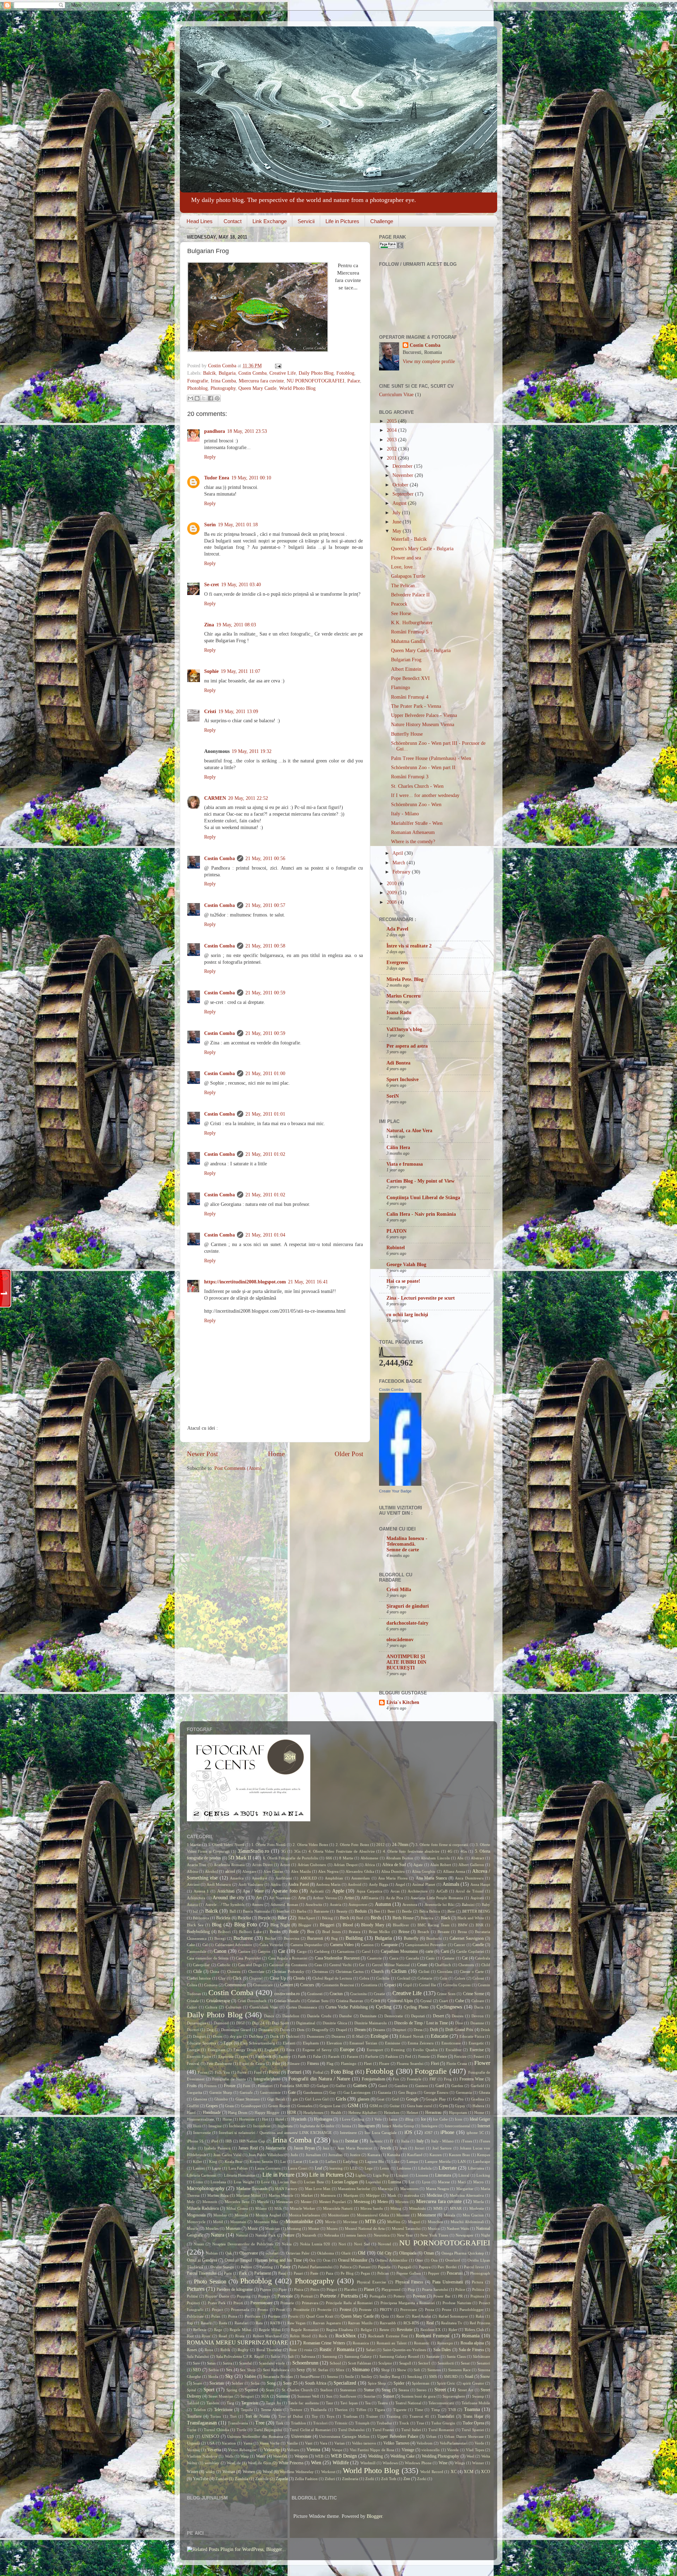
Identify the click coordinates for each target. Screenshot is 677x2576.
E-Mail (358, 2036)
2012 (392, 449)
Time (419, 2410)
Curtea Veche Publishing (347, 2007)
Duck (275, 2036)
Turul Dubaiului (352, 2430)
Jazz (326, 2148)
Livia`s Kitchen (403, 1702)
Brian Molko (380, 1932)
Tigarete (400, 2410)
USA (211, 2443)
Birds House (403, 1918)
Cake (191, 1945)
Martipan (351, 2195)
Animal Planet (424, 1884)
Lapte (216, 2168)
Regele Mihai (240, 2330)
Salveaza (308, 2356)
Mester (306, 2202)
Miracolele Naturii (338, 2208)
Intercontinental (458, 2126)
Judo (294, 2155)
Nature (289, 2235)
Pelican (383, 2273)
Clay (222, 1978)
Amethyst (260, 1878)
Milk (278, 2208)
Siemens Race (459, 2370)
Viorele (453, 2450)
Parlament (263, 2273)
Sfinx (340, 2370)
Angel (400, 1884)
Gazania (385, 2092)
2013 (392, 440)
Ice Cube (440, 2119)
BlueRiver (401, 1925)
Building (354, 1938)
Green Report (279, 2106)
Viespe (337, 2450)
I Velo (377, 2119)
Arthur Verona (325, 1898)
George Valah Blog (406, 1265)
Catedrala (483, 1958)
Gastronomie (270, 2092)
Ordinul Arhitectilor (391, 2260)
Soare (197, 2383)
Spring (232, 2390)
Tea (368, 2403)
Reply (210, 457)
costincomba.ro (287, 1994)
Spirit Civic (446, 2383)
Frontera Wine (472, 2079)
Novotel (385, 2244)
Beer (391, 1911)
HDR (292, 2112)
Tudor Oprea (473, 2423)
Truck (404, 2423)
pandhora (215, 431)
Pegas (365, 2273)
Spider (399, 2383)
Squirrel (251, 2390)
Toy (315, 2416)
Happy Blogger (267, 2112)
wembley (212, 2463)
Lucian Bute (314, 2182)
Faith (302, 2056)
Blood (348, 1925)
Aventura (410, 1905)
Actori (285, 1865)
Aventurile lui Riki (440, 1905)
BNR (480, 1925)
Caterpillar (201, 1965)
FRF (433, 2079)
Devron (478, 2016)
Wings (460, 2463)
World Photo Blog (297, 388)
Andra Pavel (298, 1884)
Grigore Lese (330, 2106)
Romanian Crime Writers (324, 2343)
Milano (261, 2208)
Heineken (392, 2112)
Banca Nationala (256, 1911)
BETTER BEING (476, 1911)
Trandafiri (446, 2416)
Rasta (223, 2323)
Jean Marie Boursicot (355, 2148)
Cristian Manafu (287, 2001)
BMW (463, 1925)
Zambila (242, 2479)
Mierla (478, 2202)
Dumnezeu (316, 2036)
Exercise (477, 2050)
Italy (420, 2141)
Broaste (444, 1932)
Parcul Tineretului (202, 2273)
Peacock (399, 604)
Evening (398, 2050)
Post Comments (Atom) (238, 1468)
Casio (430, 1958)
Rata (259, 2323)
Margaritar (465, 2189)
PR (460, 2296)
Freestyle (414, 2079)
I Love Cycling (352, 2119)
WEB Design (344, 2456)
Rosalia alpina (472, 2343)
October (401, 485)
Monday (220, 2215)
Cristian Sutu (318, 2001)
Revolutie (405, 2330)
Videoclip (272, 2450)
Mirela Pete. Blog (405, 979)
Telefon (200, 2410)
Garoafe (246, 2092)
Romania (471, 2336)
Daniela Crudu (319, 2016)
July (397, 513)
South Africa (316, 2383)
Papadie (384, 2267)
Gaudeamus (313, 2092)
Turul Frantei (383, 2430)
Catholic (224, 1965)
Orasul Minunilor (353, 2260)
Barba (302, 1911)
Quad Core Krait (320, 2316)
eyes (244, 2056)
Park (243, 2273)
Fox (396, 2079)
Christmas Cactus (350, 1971)
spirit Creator (473, 2383)
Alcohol (211, 1871)
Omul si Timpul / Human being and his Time (263, 2260)
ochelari (272, 2253)
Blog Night (280, 1925)
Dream (360, 2030)
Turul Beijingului (268, 2430)
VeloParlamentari (454, 2443)
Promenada (240, 2310)
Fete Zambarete (219, 2063)
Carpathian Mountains (400, 1951)
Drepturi (399, 2030)
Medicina (434, 2195)
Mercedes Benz (237, 2202)
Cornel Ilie (428, 1985)
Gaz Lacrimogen (357, 2092)
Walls (229, 2456)
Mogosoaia (196, 2215)
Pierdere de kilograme (235, 2289)
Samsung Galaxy (358, 2356)
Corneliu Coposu (457, 1985)
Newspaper (465, 2235)
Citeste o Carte (472, 1971)
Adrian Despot (345, 1865)
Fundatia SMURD (295, 2086)
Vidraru (293, 2450)
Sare (196, 2363)
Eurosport (375, 2050)
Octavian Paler (298, 2253)
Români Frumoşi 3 (410, 777)
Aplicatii (317, 1891)
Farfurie (372, 2056)
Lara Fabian (238, 2168)
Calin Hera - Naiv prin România (421, 1214)
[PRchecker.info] (391, 247)
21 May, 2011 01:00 (265, 1074)
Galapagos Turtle (408, 576)
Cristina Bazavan (350, 2001)
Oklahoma (325, 2253)
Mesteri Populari (333, 2202)
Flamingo (401, 688)
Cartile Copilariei (470, 1951)
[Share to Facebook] (211, 398)
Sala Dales (442, 2350)
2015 (392, 421)
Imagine (215, 2126)
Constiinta (369, 1985)
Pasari (298, 2273)
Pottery (399, 2296)
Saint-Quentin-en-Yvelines (404, 2350)
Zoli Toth (389, 2479)
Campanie (389, 1945)
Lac (283, 2161)
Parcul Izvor (474, 2267)
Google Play (436, 2099)
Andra (276, 1884)
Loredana (218, 2182)
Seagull (405, 2363)
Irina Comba (223, 381)
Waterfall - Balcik (409, 539)
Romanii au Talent (392, 2343)
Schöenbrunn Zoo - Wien (416, 805)
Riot (190, 2336)
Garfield (477, 2086)
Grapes (212, 2106)
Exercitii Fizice (199, 2056)
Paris (228, 2273)
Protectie (324, 2310)
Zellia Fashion (306, 2479)
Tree (260, 2423)
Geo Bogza (407, 2092)
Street (440, 2390)
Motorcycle (196, 2222)
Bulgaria (227, 373)
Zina (209, 625)
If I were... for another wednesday (425, 795)
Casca (394, 1958)
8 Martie (346, 1858)
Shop (385, 2370)
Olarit (346, 2253)
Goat (380, 2099)
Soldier (237, 2383)
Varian (340, 2443)
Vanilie (292, 2443)
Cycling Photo (416, 2007)
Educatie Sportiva (202, 2043)
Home (276, 1454)
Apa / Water (253, 1891)
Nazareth (309, 2235)
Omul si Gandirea (202, 2260)
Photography (223, 388)
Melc (191, 2202)
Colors (460, 1978)
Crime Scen (446, 1994)
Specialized (345, 2383)
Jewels (386, 2148)
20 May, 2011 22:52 (248, 798)
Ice (423, 2119)
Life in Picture (278, 2175)
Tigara (380, 2410)
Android (355, 1884)
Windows (390, 2463)
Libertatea (476, 2168)
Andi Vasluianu (251, 1884)
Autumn (383, 1904)
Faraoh (334, 2056)
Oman (429, 2253)
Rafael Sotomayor (453, 2316)
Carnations (346, 1951)
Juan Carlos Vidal (227, 2155)
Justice (355, 2155)
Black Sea (195, 1925)
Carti (445, 1951)
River (206, 2336)
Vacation (229, 2443)
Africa (370, 1865)
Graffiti (193, 2106)
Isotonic (376, 2141)
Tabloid (193, 2403)
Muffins (394, 2222)
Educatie (440, 2036)
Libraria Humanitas (240, 2175)
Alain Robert (441, 1865)
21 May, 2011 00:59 (265, 993)
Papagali (405, 2267)
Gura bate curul (420, 2106)
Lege (369, 2168)
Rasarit (206, 2323)
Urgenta (193, 2443)
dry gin (236, 2036)
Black (446, 1918)
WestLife (234, 2463)
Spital (191, 2390)
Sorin (210, 525)
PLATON (397, 1231)
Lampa (412, 2161)
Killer (197, 2161)
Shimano (361, 2370)
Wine (443, 2463)
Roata (240, 2336)
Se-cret (212, 585)
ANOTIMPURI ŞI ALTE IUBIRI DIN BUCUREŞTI (406, 1662)
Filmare (294, 2063)
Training (394, 2416)
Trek (280, 2423)
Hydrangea (323, 2119)
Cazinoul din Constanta (288, 1965)
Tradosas (350, 2416)
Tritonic (341, 2423)
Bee (377, 1911)
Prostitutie (301, 2310)
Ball (233, 1911)
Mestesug (362, 2202)
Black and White (471, 1918)
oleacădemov (400, 1640)
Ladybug (350, 2161)
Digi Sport (280, 2023)
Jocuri (420, 2148)
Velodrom (425, 2443)
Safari (371, 2350)
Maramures (409, 2189)
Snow (485, 2376)
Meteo (383, 2202)
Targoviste (250, 2403)
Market (307, 2195)
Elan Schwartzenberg (258, 2043)
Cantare (244, 1951)
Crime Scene (474, 1994)
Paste (314, 2273)
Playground (391, 2289)
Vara (324, 2443)
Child (486, 1965)
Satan (211, 2363)
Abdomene (369, 1858)
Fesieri (479, 2056)
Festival (193, 2063)
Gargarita (194, 2092)
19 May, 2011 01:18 (238, 525)
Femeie (424, 2056)
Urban (431, 2436)
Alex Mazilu (301, 1871)
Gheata (484, 2092)
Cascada (412, 1958)
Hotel (280, 2119)
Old (362, 2253)
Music (253, 2228)
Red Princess (480, 2323)
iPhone (447, 2132)
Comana (211, 1985)
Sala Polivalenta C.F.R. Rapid (240, 2356)
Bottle (294, 1932)
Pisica (299, 2289)
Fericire (460, 2056)
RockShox (346, 2336)
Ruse (293, 2350)
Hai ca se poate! (403, 1281)
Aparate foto (285, 1891)
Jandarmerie (276, 2148)
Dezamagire (197, 2023)
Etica (290, 2050)
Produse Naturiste (457, 2303)
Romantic (422, 2343)
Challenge (382, 221)
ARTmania (370, 1898)
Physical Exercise (371, 2282)
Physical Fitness (409, 2282)
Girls (341, 2099)
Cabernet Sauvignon (467, 1938)
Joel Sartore (442, 2148)
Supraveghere (454, 2396)
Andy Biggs (379, 1884)
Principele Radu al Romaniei (349, 2303)
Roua (209, 2350)
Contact (233, 221)
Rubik (225, 2350)
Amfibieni (284, 1878)
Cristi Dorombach (252, 2001)
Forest (274, 2072)
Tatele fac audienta (303, 2403)
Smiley (367, 2376)
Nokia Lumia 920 (315, 2244)
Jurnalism (313, 2155)
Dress (418, 2030)
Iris (336, 2141)
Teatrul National (408, 2403)
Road (223, 2336)
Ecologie (379, 2036)
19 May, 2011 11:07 (240, 671)
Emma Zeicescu (421, 2043)
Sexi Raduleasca (276, 2370)
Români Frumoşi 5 (410, 632)
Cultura (211, 2007)
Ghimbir (221, 2099)
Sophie (211, 671)
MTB (370, 2222)
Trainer (372, 2416)
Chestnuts (466, 1965)
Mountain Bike (266, 2222)
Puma (233, 2316)
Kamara (374, 2155)
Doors (285, 2030)
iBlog (409, 2119)
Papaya (425, 2267)
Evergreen (397, 962)
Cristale (193, 2001)
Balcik (209, 373)
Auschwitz (314, 1905)
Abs (460, 1858)
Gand (383, 2086)
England (271, 2050)
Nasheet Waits (458, 2228)
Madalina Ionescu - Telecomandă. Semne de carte (407, 1544)
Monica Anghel (268, 2215)
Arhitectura (196, 1898)
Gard (440, 2086)
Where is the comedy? (413, 842)
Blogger (305, 1925)
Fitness (313, 2063)
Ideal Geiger (480, 2119)
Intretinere (348, 2133)
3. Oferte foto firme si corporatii (442, 1845)
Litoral (464, 2175)
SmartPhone (310, 2376)
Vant (309, 2443)
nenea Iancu (356, 2235)
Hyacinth (299, 2119)
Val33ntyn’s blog (404, 1029)
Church (377, 1971)
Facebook (263, 2056)
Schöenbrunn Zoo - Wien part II (423, 768)
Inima (346, 2126)
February (402, 872)
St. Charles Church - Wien (417, 786)
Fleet (368, 2063)
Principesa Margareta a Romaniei (408, 2303)
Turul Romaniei (441, 2430)
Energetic (476, 2043)
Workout (328, 2472)
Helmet (412, 2112)
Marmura (328, 2195)
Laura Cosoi (298, 2168)
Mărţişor (373, 2195)
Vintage (408, 2450)
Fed (408, 2056)
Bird (360, 1918)
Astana (192, 1905)
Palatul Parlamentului (315, 2267)
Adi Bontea (398, 1063)
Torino (216, 2416)
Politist (192, 2296)
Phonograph (480, 2273)
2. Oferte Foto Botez (352, 1845)
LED (354, 2168)
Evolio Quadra (425, 2050)
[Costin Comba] (400, 1484)
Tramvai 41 (419, 2416)
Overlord (453, 2260)
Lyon (426, 2182)
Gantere (422, 2086)
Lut (411, 2182)
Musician (273, 2228)
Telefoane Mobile (476, 2403)
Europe (347, 2050)
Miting (396, 2208)
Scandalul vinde (272, 2363)
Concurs (307, 1985)
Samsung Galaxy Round (399, 2356)
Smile (349, 2376)
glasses (364, 2099)
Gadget (322, 2086)
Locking (483, 2175)
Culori (192, 2007)
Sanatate (433, 2356)
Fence (442, 2056)
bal (195, 1911)
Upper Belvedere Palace (398, 2436)
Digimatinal (306, 2023)
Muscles (212, 2228)
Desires (458, 2016)
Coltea (192, 1985)
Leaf (319, 2168)
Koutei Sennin (261, 2161)
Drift (434, 2030)
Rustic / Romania (337, 2350)
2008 (392, 902)
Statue (369, 2390)
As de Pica (394, 1898)
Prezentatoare (261, 2303)
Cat (465, 1958)
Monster (403, 2215)
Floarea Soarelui (410, 2063)
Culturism (234, 2007)
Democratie (394, 2016)
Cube (460, 2001)
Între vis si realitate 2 (409, 946)
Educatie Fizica (472, 2036)
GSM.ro (376, 2106)
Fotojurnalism (373, 2079)
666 (329, 1858)
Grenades (305, 2106)
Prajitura (477, 2296)
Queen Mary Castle (257, 388)
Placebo (350, 2289)
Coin (444, 1978)
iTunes (467, 2141)
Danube (346, 2016)
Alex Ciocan (273, 1871)
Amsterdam (361, 1878)
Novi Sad (362, 2244)
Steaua (404, 2390)
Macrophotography (206, 2188)
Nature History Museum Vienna (423, 725)
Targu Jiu (273, 2403)
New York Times (434, 2235)
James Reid (248, 2148)
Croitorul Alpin (400, 2001)
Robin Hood (300, 2336)
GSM (353, 2106)
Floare (384, 2063)
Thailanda (318, 2410)
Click (237, 1978)
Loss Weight (244, 2182)
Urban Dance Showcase (464, 2436)
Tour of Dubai (291, 2416)
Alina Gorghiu (424, 1871)
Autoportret (358, 1905)
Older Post (349, 1454)
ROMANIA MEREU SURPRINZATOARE (237, 2343)
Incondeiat (262, 2126)
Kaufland (415, 2155)
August (400, 503)
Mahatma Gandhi (408, 641)
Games (360, 2086)
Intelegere (429, 2126)
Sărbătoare (481, 2356)
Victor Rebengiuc (242, 2450)
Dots (301, 2030)
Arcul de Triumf (469, 1891)
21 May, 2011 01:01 (265, 1114)
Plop (411, 2289)
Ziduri (330, 2479)
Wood (268, 2472)
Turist (192, 2430)
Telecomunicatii (441, 2403)
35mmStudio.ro (253, 1851)
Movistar (350, 2222)
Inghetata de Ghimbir (317, 2126)
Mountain (238, 2222)
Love (266, 2182)
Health (336, 2112)
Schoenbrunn (305, 2363)
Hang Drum (238, 2112)
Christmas (320, 1971)
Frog (448, 2079)
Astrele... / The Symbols (225, 1905)
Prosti (281, 2310)
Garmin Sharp (221, 2092)
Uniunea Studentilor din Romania (255, 2436)
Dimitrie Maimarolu (371, 2023)
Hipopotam (458, 2112)
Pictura (477, 2282)
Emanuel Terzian (363, 2043)
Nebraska (331, 2235)
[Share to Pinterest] (217, 398)
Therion (341, 2410)
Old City (384, 2253)
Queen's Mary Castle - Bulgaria (422, 549)
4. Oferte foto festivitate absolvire (411, 1851)
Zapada (282, 2479)
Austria (336, 1905)
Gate (292, 2092)
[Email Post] (277, 366)
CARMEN (215, 798)
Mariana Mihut (249, 2195)
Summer (283, 2396)
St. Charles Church (297, 2390)
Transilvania (238, 2423)
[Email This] (190, 398)
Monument (427, 2215)
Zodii (370, 2479)
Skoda (213, 2376)
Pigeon (266, 2289)
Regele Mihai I (271, 2330)
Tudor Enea (217, 478)
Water (261, 2456)
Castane (448, 1958)
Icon (459, 2119)
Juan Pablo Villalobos (266, 2155)
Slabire (250, 2376)
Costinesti (315, 1994)
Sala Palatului (198, 2356)
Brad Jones (331, 1932)
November (404, 475)
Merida (263, 2202)
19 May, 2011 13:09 (238, 712)
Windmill (368, 2463)
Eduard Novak (411, 2036)
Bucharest (243, 1938)
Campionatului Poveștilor (426, 1945)
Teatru (383, 2403)
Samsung (330, 2356)
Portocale (285, 2296)
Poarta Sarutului (435, 2289)
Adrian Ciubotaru (312, 1865)
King (213, 2161)
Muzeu (332, 2228)
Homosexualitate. (201, 2119)
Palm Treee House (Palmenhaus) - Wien (431, 758)
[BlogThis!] (197, 398)
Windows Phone (418, 2463)
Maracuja (385, 2189)
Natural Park (266, 2235)
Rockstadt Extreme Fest (388, 2336)
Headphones (313, 2112)
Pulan (216, 2316)
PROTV (386, 2310)
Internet (484, 2126)
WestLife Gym (260, 2463)
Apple (338, 1891)
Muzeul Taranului (406, 2228)
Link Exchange (270, 221)
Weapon (301, 2456)
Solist (255, 2383)
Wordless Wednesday (297, 2472)
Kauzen (436, 2155)
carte (429, 1951)
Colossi (478, 1978)
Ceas (318, 1965)
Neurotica (382, 2235)
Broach (423, 1932)
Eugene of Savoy (317, 2050)
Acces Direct (262, 1865)
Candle (478, 1945)
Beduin (361, 1911)
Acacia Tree (197, 1865)
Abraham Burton (400, 1858)
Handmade (212, 2112)
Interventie (202, 2133)
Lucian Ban (287, 2182)
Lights (361, 2175)
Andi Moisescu (219, 1884)
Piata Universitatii (448, 2282)
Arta (302, 1898)
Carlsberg (322, 1951)
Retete (384, 2330)
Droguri (199, 2036)
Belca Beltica (430, 1911)
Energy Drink (245, 2050)
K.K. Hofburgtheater (412, 623)
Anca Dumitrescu (469, 1878)
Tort (233, 2416)
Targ (230, 2403)
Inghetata (285, 2126)
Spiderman (421, 2383)
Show (402, 2370)
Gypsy (460, 2106)
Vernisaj (193, 2450)
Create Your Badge (395, 1491)
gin (295, 2099)
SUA (265, 2396)
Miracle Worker (303, 2208)
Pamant (365, 2267)
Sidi (417, 2370)
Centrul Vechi (340, 1965)
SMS (433, 2376)
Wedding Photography (440, 2456)
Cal (205, 1945)
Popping (244, 2296)
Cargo (302, 1951)
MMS (438, 2208)
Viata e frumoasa (405, 1164)
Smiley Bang (390, 2376)
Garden (457, 2086)
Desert (438, 2016)
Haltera (478, 2106)
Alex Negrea (328, 1871)
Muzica (434, 2228)
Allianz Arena (454, 1871)
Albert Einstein (406, 669)
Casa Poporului (248, 1958)
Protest (345, 2310)
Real (430, 2323)
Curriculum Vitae (396, 395)
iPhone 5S (195, 2141)
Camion (367, 1945)
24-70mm (400, 1845)
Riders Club (474, 2330)
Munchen (435, 2222)
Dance (269, 2016)
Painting (266, 2267)
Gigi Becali (276, 2099)
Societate (217, 2383)
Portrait (307, 2296)
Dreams (379, 2030)
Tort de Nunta (257, 2416)
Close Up (278, 1978)
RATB (275, 2323)
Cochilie (383, 1978)
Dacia (479, 2007)
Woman (229, 2472)
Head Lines (200, 221)
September (404, 494)
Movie (330, 2222)
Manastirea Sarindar (354, 2189)
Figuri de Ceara (252, 2063)
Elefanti (289, 2043)
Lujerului (373, 2182)
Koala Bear (234, 2161)
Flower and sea (406, 558)
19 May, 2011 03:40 (241, 585)
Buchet (270, 1938)
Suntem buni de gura (418, 2396)
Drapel (341, 2030)
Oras (327, 2260)
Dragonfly (320, 2030)
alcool (230, 1871)
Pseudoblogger (472, 2310)
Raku (480, 2316)
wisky (210, 2472)
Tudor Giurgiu (443, 2423)
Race (400, 2316)
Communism (235, 1985)
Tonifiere (194, 2416)
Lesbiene (404, 2168)
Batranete (321, 1911)
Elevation (334, 2043)
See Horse (401, 614)
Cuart (443, 2001)
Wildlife (341, 2463)
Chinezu (234, 1971)
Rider (453, 2330)
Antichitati (226, 1891)
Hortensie (247, 2119)
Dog (210, 2030)
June (398, 522)
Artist (349, 1898)
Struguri (247, 2396)
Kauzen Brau (459, 2155)
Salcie (276, 2356)
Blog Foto (246, 1925)
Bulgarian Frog (406, 660)
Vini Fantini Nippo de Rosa (372, 2450)
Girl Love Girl (317, 2099)
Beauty (342, 1911)
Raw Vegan (297, 2323)
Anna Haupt (480, 1884)
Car (282, 1951)
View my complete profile (429, 361)
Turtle (242, 2430)
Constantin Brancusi (338, 1985)
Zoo (407, 2479)
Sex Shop (248, 2370)
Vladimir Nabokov (202, 2456)
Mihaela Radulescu (203, 2208)
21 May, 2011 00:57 (265, 905)
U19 (190, 2436)
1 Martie (194, 1845)
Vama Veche (270, 2443)
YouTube (201, 2479)
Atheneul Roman (284, 1905)
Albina (192, 1871)
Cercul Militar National (391, 1965)
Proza (429, 2310)
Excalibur (454, 2050)
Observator (249, 2253)
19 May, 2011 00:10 (251, 478)
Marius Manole (281, 2195)
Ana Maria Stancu (431, 1878)
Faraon (353, 2056)
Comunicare (263, 1985)
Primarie (287, 2303)
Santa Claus (456, 2356)
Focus (203, 2072)
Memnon (210, 2202)
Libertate (448, 2168)
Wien (316, 2463)
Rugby (243, 2350)
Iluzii (197, 2126)
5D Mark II (240, 1858)
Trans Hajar (473, 2416)
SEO (197, 2370)
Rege (218, 2330)
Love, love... (404, 567)
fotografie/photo (267, 2079)
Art (259, 1898)
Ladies (331, 2161)
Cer (362, 1965)
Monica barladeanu (305, 2215)
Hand (191, 2112)
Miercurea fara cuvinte (261, 381)
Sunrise (370, 2396)
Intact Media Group (398, 2126)
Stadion (326, 2390)
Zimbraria (350, 2479)
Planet (369, 2289)
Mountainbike (299, 2222)
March (400, 863)
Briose (404, 1932)
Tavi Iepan (349, 2403)
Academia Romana (229, 1865)
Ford (258, 2072)
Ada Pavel (397, 929)
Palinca (346, 2267)
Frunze (230, 2086)
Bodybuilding (198, 1932)
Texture (296, 2410)
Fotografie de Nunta (229, 2079)
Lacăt (314, 2161)
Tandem (213, 2403)
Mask (392, 2195)
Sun (329, 2396)
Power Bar (442, 2296)
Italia (405, 2141)
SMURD (451, 2376)
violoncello (431, 2450)
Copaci (390, 1985)
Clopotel (256, 1978)
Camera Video (342, 1945)
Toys (330, 2416)
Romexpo (445, 2343)
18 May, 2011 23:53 (247, 431)
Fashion (392, 2056)
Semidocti (446, 2363)
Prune (447, 2310)
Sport (209, 2390)
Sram (270, 2390)
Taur (330, 2403)
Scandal (245, 2363)
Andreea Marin (328, 1884)
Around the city (228, 1898)
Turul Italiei (411, 2430)
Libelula (425, 2168)
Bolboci (224, 1932)
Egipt (228, 2043)
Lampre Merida (438, 2161)
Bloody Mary (373, 1925)
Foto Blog (342, 2072)
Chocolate (256, 1971)
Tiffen (361, 2410)
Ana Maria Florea (393, 1878)
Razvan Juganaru (327, 2323)
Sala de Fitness (471, 2350)
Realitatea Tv (452, 2323)
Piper (283, 2289)
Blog (217, 1925)
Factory (285, 2056)
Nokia (287, 2244)
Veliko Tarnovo (396, 2443)
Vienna (313, 2450)
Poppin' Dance (217, 2296)
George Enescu (436, 2092)
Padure (246, 2267)
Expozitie (226, 2056)
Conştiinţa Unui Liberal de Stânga (423, 1198)
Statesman (348, 2390)
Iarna (393, 2119)
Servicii (306, 221)
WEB (319, 2456)
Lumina (395, 2182)
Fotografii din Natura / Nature (319, 2079)
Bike (282, 1918)
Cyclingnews (449, 2007)
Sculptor (385, 2363)
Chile (198, 1971)
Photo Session (210, 2282)
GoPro (458, 2099)
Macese (444, 2182)
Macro (478, 2182)
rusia (308, 2350)
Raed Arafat (422, 2316)
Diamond (221, 2023)
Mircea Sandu (372, 2208)
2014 (392, 430)
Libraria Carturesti (202, 2175)
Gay (333, 2092)
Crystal (426, 2001)
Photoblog (197, 388)
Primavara (310, 2303)
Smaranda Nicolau (278, 2376)
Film (276, 2063)
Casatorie (374, 1958)
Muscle (193, 2228)
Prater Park (217, 2303)
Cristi (210, 712)
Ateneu (258, 1905)
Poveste (419, 2296)
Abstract (477, 1858)
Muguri (414, 2222)
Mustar (314, 2228)
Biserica (427, 1918)
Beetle (407, 1911)
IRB (228, 2141)
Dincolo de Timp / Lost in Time (421, 2023)
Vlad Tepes (475, 2450)
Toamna (472, 2409)
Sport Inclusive (402, 1080)
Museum (233, 2228)
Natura (218, 2235)
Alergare (249, 1871)
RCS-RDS (411, 2323)
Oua (434, 2260)
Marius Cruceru (404, 996)
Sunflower (348, 2396)
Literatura (443, 2175)
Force (242, 2072)
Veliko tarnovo (364, 2443)
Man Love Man (318, 2189)
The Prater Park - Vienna (416, 706)
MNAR (456, 2208)
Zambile (262, 2479)
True (420, 2423)
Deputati (418, 2016)
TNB (452, 2410)
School (335, 2363)
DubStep (256, 2036)
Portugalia (378, 2296)
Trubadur (384, 2423)
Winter (193, 2472)
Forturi (294, 2072)
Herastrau (433, 2112)
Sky (229, 2376)
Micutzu (402, 2202)
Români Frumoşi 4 (410, 697)
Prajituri (193, 2303)
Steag (386, 2390)
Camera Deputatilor (306, 1945)
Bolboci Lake (250, 1932)
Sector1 (424, 2363)
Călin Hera (398, 1148)
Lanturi (199, 2168)
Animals (451, 1884)
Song (271, 2383)
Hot (265, 2119)
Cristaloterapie (218, 2001)
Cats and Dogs (250, 1965)
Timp (436, 2410)
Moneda (241, 2215)
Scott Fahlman (360, 2363)
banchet (283, 1911)
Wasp (245, 2456)
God (395, 2099)
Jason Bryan (304, 2148)
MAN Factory (286, 2189)
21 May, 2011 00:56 (265, 858)
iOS (408, 2132)
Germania (464, 2092)
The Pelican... (405, 586)
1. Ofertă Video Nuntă (226, 1845)
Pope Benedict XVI (410, 678)
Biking (327, 1918)
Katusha (394, 2155)
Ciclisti (424, 1971)
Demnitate (368, 2016)
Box (311, 1932)
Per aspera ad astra (407, 1046)
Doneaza (266, 2030)
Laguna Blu (374, 2161)
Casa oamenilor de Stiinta (208, 1958)
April (398, 853)
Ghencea (200, 2099)
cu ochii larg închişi (407, 1315)
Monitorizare (338, 2215)
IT (392, 2141)
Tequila (247, 2410)
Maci (462, 2182)
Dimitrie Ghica (335, 2023)
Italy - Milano (405, 814)
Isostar (352, 2141)
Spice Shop (377, 2383)
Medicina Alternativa (467, 2195)
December (403, 466)
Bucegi (220, 1938)
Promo (263, 2310)
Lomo (198, 2182)
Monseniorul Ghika (373, 2215)
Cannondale (197, 1951)
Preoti (238, 2303)
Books (275, 1932)
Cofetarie (425, 1978)
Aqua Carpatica (369, 1891)
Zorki (422, 2479)
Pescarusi (455, 2273)
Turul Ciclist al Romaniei (310, 2430)
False (317, 2056)
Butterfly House (407, 734)
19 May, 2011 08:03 (236, 625)
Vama (248, 2443)
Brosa (462, 1932)
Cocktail (404, 1978)
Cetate (422, 1965)
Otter (419, 2260)
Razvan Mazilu (360, 2323)
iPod (215, 2141)
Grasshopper (251, 2106)
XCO (486, 2472)
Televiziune (223, 2410)
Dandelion (291, 2016)
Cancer (459, 1945)
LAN (462, 2161)
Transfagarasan (202, 2423)
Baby (486, 1905)
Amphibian (334, 1878)
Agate (418, 1865)
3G (283, 1851)
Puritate (274, 2316)
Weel (470, 2456)
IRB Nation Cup (252, 2141)
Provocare (408, 2310)
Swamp (478, 2396)
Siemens (434, 2370)
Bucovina (292, 1938)
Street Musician (221, 2396)
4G (450, 1851)
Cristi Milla (399, 1590)
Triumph (362, 2423)
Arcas (395, 1891)
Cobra (364, 1978)
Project (218, 2310)
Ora (312, 2260)
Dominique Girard (236, 2030)
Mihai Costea (237, 2208)
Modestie (477, 2208)
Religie (366, 2330)
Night (486, 2235)
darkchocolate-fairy (407, 1623)
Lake (395, 2161)
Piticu (315, 2289)
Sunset (389, 2396)
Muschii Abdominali (467, 2222)
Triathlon (298, 2423)
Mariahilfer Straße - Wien (417, 823)
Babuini (468, 1905)
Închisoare (237, 2126)
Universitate (301, 2436)
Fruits (192, 2086)
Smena (332, 2376)
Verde (479, 2443)
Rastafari (242, 2323)
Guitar (395, 2106)
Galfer (341, 2086)
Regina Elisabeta (340, 2330)
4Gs (464, 1851)
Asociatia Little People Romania (437, 1898)
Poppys (264, 2296)
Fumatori (265, 2086)
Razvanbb (388, 2323)
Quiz (385, 2316)
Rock (323, 2336)
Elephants (311, 2043)
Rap (190, 2323)
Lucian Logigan (345, 2182)
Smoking (415, 2376)
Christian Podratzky (288, 1971)
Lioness (422, 2175)
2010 (392, 884)
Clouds (299, 1978)
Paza (330, 2273)
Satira (227, 2363)
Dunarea (338, 2036)
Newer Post (202, 1454)
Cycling (384, 2007)
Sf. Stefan (320, 2370)
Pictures (196, 2289)
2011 (392, 458)
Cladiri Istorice (199, 1978)
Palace (354, 381)
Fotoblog (345, 373)
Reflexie (200, 2330)
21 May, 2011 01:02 (265, 1154)
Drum (218, 2036)
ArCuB (442, 1891)
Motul (218, 2222)
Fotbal (318, 2072)
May (398, 531)
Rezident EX (431, 2330)
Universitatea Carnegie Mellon (344, 2436)
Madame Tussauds (252, 2189)
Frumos (210, 2086)
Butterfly (411, 1938)
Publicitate (195, 2316)
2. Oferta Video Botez (310, 1845)
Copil (407, 1985)
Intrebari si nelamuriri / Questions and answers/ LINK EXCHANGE (276, 2133)
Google (412, 2099)
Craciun (336, 1994)
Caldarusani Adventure (234, 1945)
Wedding (376, 2456)
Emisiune (393, 2043)
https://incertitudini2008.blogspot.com (245, 1282)
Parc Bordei (447, 2267)
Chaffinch (443, 1965)
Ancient (193, 1884)
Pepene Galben (408, 2273)
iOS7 (429, 2133)
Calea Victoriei (271, 1945)
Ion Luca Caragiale (380, 2133)
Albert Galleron (471, 1865)
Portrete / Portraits (339, 2296)
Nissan (199, 2244)
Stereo (422, 2390)
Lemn (385, 2168)
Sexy (301, 2370)
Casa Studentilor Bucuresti (337, 1958)
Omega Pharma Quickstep (463, 2253)
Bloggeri (327, 1925)
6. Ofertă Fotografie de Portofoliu (291, 1858)
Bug (334, 1938)
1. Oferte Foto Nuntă (269, 1845)
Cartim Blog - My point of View (420, 1181)
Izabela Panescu (217, 2148)
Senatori (483, 2363)
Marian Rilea (218, 2195)
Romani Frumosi (433, 2336)
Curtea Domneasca (302, 2007)
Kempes (484, 2155)
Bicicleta (223, 1918)
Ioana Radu (399, 1013)
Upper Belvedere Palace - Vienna (424, 715)
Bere (451, 1911)
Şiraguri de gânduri (408, 1606)
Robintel (396, 1248)
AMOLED (309, 1878)
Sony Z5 (290, 2383)
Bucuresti (315, 1938)
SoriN (393, 1096)
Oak (229, 2253)
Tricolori (320, 2423)
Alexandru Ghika (360, 1871)
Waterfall (280, 2456)
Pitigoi (332, 2289)
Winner (478, 2463)
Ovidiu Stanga (222, 2267)
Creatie (379, 1994)
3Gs (297, 1851)
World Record (432, 2472)
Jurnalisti (336, 2155)
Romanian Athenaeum (413, 832)
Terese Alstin (272, 2410)
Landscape (481, 2161)
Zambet (222, 2479)
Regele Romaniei (305, 2330)
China (215, 1971)
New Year (405, 2235)
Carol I (368, 1951)
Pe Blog (347, 2273)
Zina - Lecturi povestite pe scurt (421, 1298)
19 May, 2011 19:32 (252, 751)
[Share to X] (204, 398)
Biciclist (244, 1918)
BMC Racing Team (434, 1925)
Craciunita (358, 1994)
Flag (330, 2063)
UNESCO (211, 2436)
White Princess (291, 2463)
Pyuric (293, 2316)
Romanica (361, 2343)
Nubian (212, 2253)
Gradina (478, 2099)
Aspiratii (477, 1898)
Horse (227, 2119)
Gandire (401, 2086)
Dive (459, 2023)
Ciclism (399, 1971)
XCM (469, 2472)
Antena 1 (201, 1891)
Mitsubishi (417, 2208)
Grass (229, 2106)
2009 (392, 893)
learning (336, 2168)
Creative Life (283, 373)
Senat (465, 2363)
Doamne (477, 2023)
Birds (376, 1918)
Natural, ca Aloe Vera (409, 1131)
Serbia (214, 2370)
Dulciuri (293, 2036)
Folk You (222, 2072)
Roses (192, 2350)
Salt (291, 2356)
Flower (482, 2063)
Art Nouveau (280, 1898)
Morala (449, 2215)
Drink (485, 2030)
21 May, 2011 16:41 (308, 1282)
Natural (242, 2235)
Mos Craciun (473, 2215)
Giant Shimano (248, 2099)
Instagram (367, 2126)
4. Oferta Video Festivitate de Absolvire (342, 1851)
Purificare (253, 2316)
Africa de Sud (394, 1865)
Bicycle (264, 1918)
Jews (403, 2148)
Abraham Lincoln (435, 1858)
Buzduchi (434, 1938)
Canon (220, 1951)
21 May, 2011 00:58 (265, 946)
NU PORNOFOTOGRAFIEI (316, 381)
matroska (411, 2195)
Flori (435, 2063)
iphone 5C (475, 2133)
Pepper (434, 2273)
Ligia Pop (381, 2175)
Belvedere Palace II (410, 595)
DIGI (240, 2023)
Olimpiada (408, 2253)
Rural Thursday (269, 2350)
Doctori (193, 2030)
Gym (444, 2106)
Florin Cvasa (457, 2063)
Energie (193, 2050)
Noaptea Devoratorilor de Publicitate (243, 2244)
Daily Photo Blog (316, 373)
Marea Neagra (437, 2189)
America (237, 1878)
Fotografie (198, 381)
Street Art (465, 2390)
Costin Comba (223, 366)
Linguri (402, 2175)
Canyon (264, 1951)
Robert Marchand (267, 2336)
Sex (229, 2370)
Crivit (375, 2001)
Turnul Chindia (216, 2430)
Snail (469, 2376)
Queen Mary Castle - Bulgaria (421, 651)
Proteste (365, 2310)
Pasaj (282, 2273)
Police (460, 2289)
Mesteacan (285, 2202)
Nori (342, 2244)
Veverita (214, 2450)
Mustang (294, 2228)
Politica (478, 2289)
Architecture (418, 1891)
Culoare (478, 2001)
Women (249, 2472)
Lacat (298, 2161)
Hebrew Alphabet (362, 2112)
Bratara (355, 1932)
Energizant (216, 2050)
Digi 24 (258, 2023)
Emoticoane (451, 2043)
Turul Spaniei (473, 2430)
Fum (247, 2086)
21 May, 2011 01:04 (265, 1235)
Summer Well (308, 2396)
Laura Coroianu (268, 2168)
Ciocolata (445, 1971)
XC (454, 2472)
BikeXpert (307, 1918)
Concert (286, 1985)
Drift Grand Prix (459, 2030)
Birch (344, 1918)
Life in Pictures (342, 221)
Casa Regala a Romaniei (288, 1958)
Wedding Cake (402, 2456)
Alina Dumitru (393, 1871)
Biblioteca (201, 1918)
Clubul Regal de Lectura (332, 1978)
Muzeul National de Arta (365, 2228)
